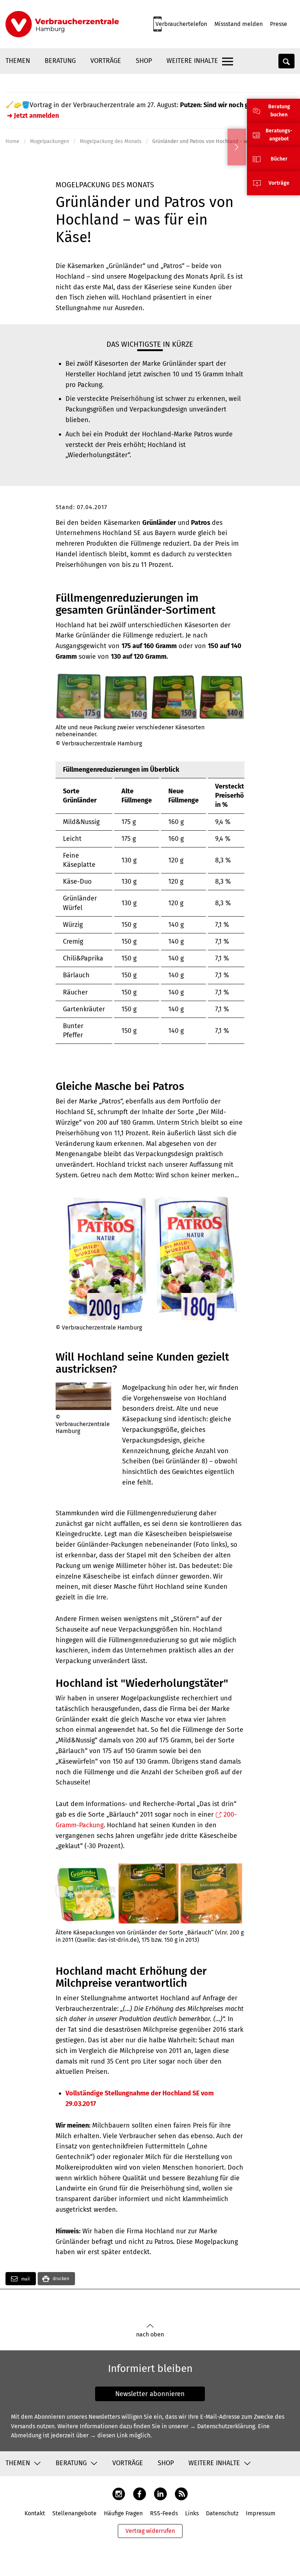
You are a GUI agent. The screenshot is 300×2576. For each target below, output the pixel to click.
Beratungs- (279, 131)
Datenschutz (222, 2513)
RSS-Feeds (164, 2513)
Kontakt (35, 2513)
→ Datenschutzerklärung (222, 2426)
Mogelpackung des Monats (111, 141)
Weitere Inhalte (192, 61)
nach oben (150, 2334)
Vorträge (106, 61)
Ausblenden (237, 147)
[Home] (62, 24)
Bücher (279, 159)
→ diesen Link (109, 2435)
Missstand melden (239, 24)
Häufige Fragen (123, 2513)
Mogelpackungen (50, 141)
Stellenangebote (74, 2513)
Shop (144, 61)
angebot (279, 139)
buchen (279, 115)
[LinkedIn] (160, 2494)
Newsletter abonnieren (150, 2394)
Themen (18, 61)
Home (12, 141)
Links (192, 2513)
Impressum (261, 2513)
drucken (61, 2279)
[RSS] (181, 2494)
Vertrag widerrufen (150, 2531)
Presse (279, 24)
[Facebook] (140, 2494)
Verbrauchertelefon (181, 24)
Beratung (60, 61)
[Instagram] (119, 2494)
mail (25, 2279)
